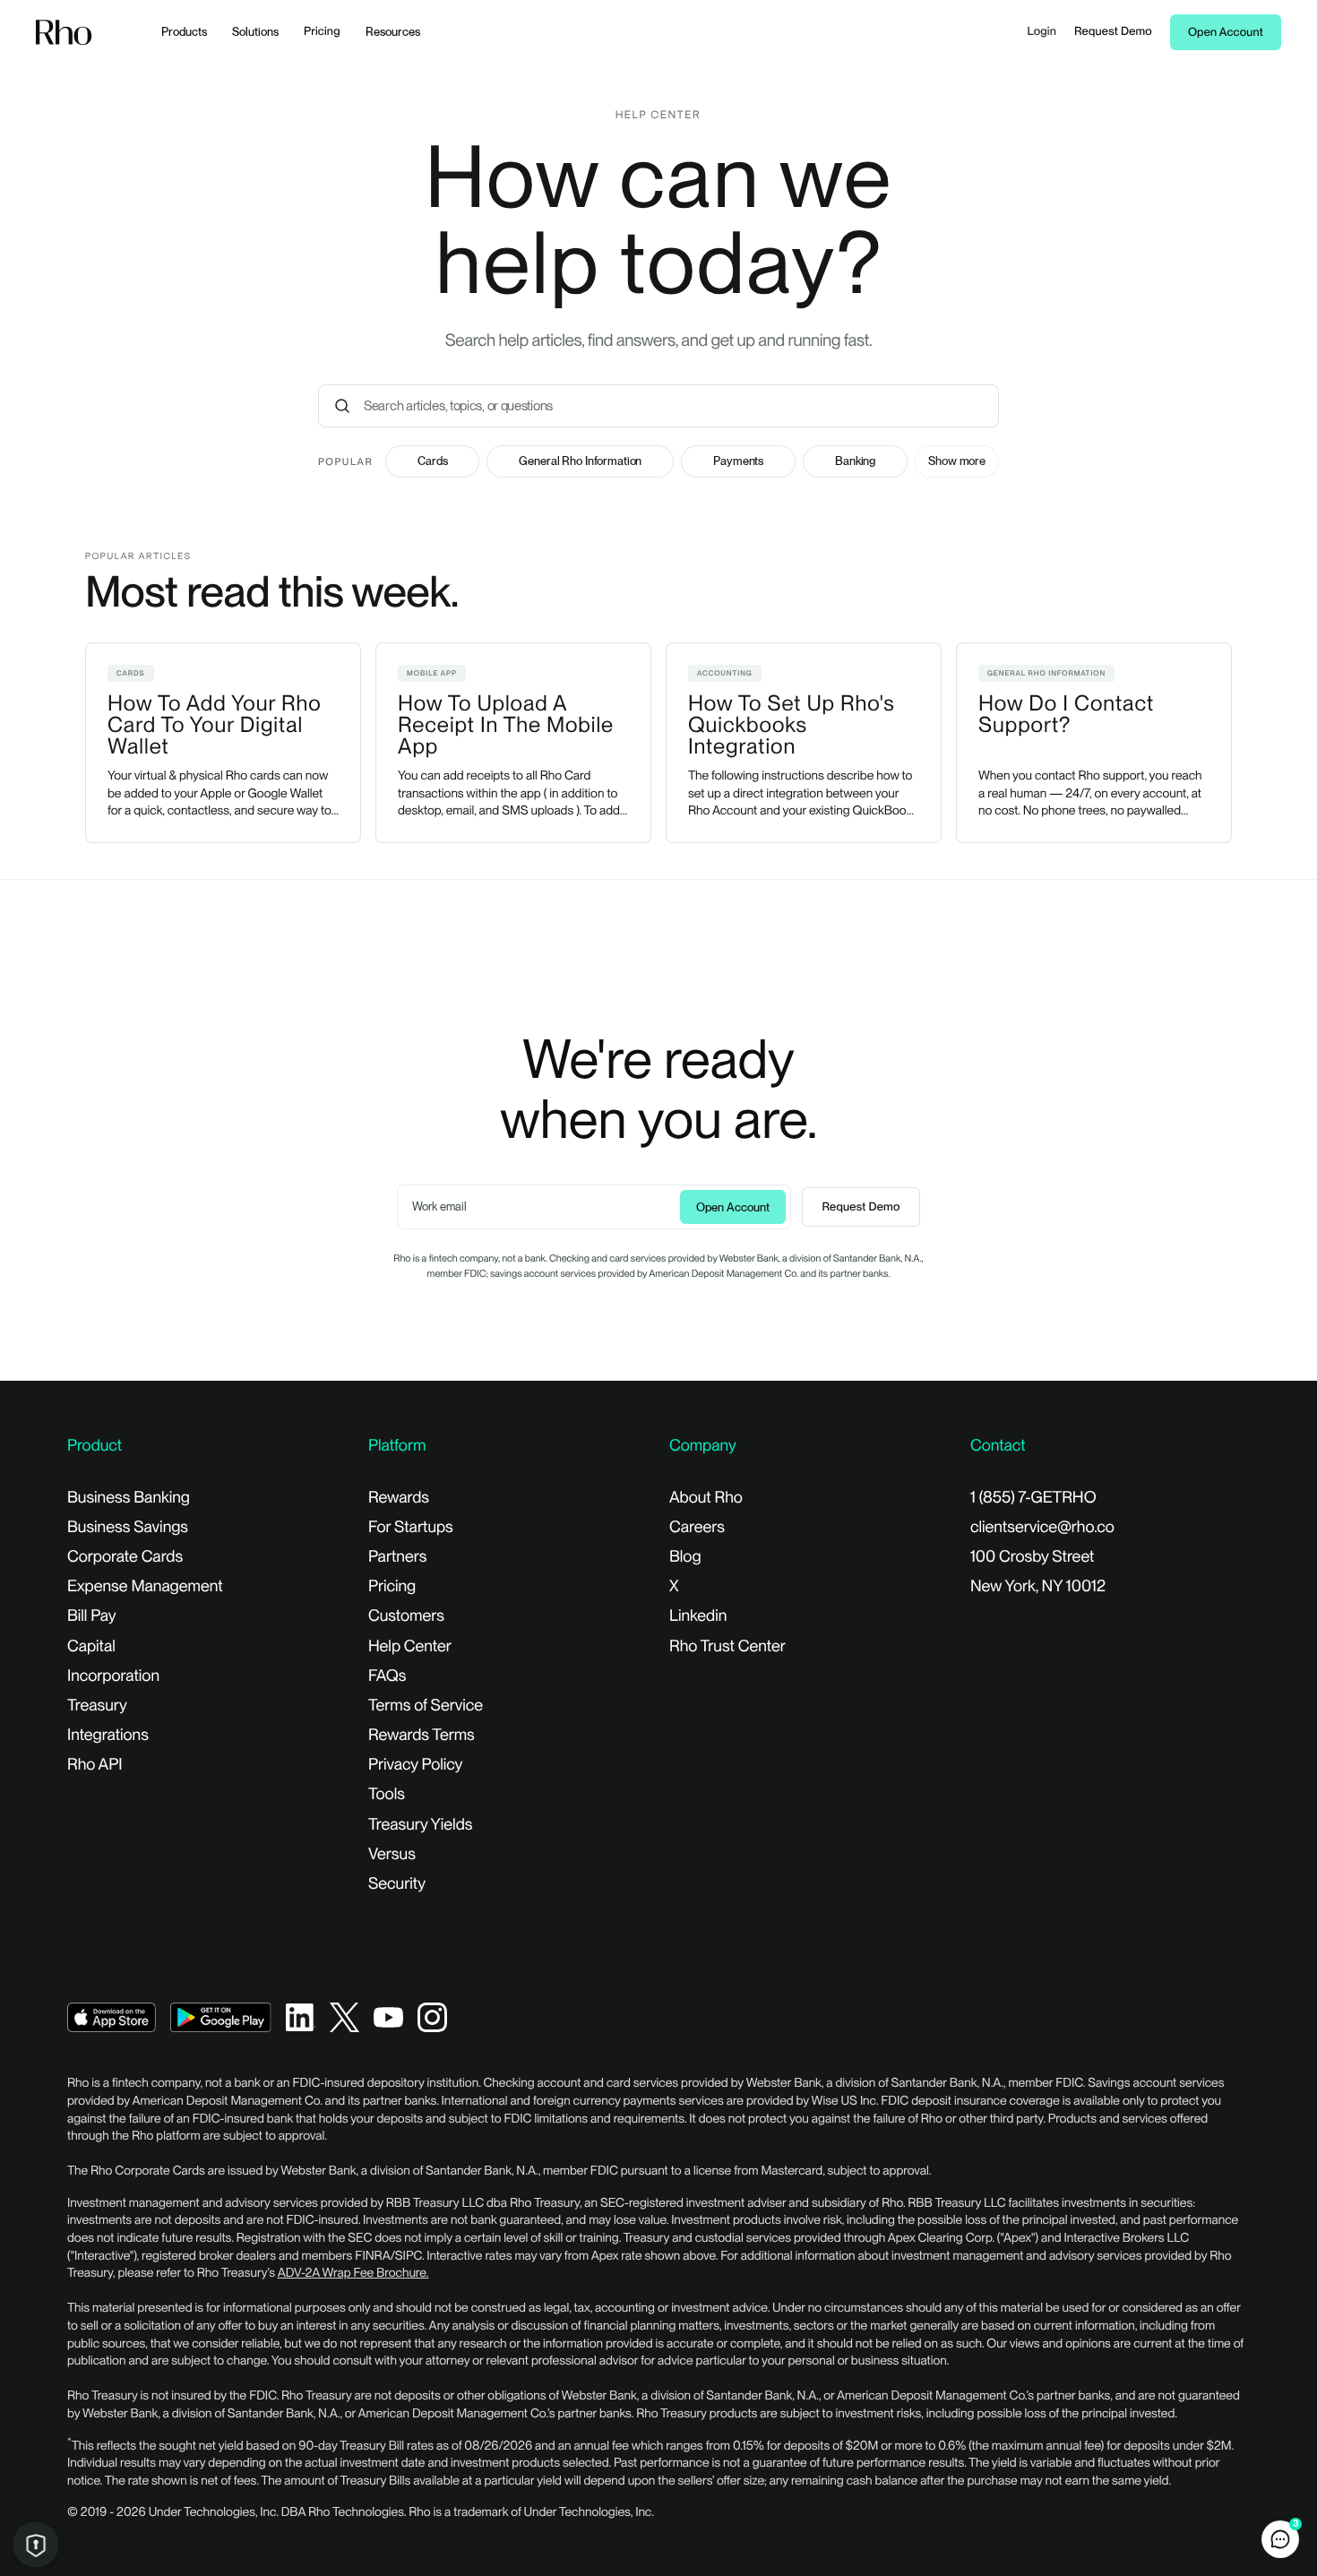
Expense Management (145, 1586)
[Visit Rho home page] (64, 33)
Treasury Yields (420, 1825)
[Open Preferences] (36, 2545)
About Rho (706, 1498)
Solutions (255, 32)
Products (184, 32)
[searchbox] (678, 406)
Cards (432, 461)
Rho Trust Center (727, 1646)
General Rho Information (580, 461)
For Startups (411, 1527)
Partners (397, 1557)
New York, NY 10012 (1038, 1586)
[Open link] (112, 2016)
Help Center (410, 1646)
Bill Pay (92, 1616)
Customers (406, 1616)
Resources (393, 32)
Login (1042, 32)
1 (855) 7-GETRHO (1033, 1498)
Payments (738, 461)
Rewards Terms (422, 1735)
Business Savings (128, 1527)
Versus (392, 1854)
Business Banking (129, 1498)
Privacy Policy (415, 1765)
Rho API (95, 1765)
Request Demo (1113, 32)
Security (397, 1884)
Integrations (108, 1735)
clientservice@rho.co (1042, 1527)
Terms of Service (426, 1706)
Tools (387, 1794)
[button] (1280, 2539)
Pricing (322, 32)
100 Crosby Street (1032, 1557)
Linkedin (698, 1616)
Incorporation (113, 1676)
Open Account (1226, 33)
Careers (697, 1527)
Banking (855, 461)
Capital (91, 1646)
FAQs (387, 1676)
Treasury (97, 1706)
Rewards (399, 1498)
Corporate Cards (125, 1557)
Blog (685, 1557)
